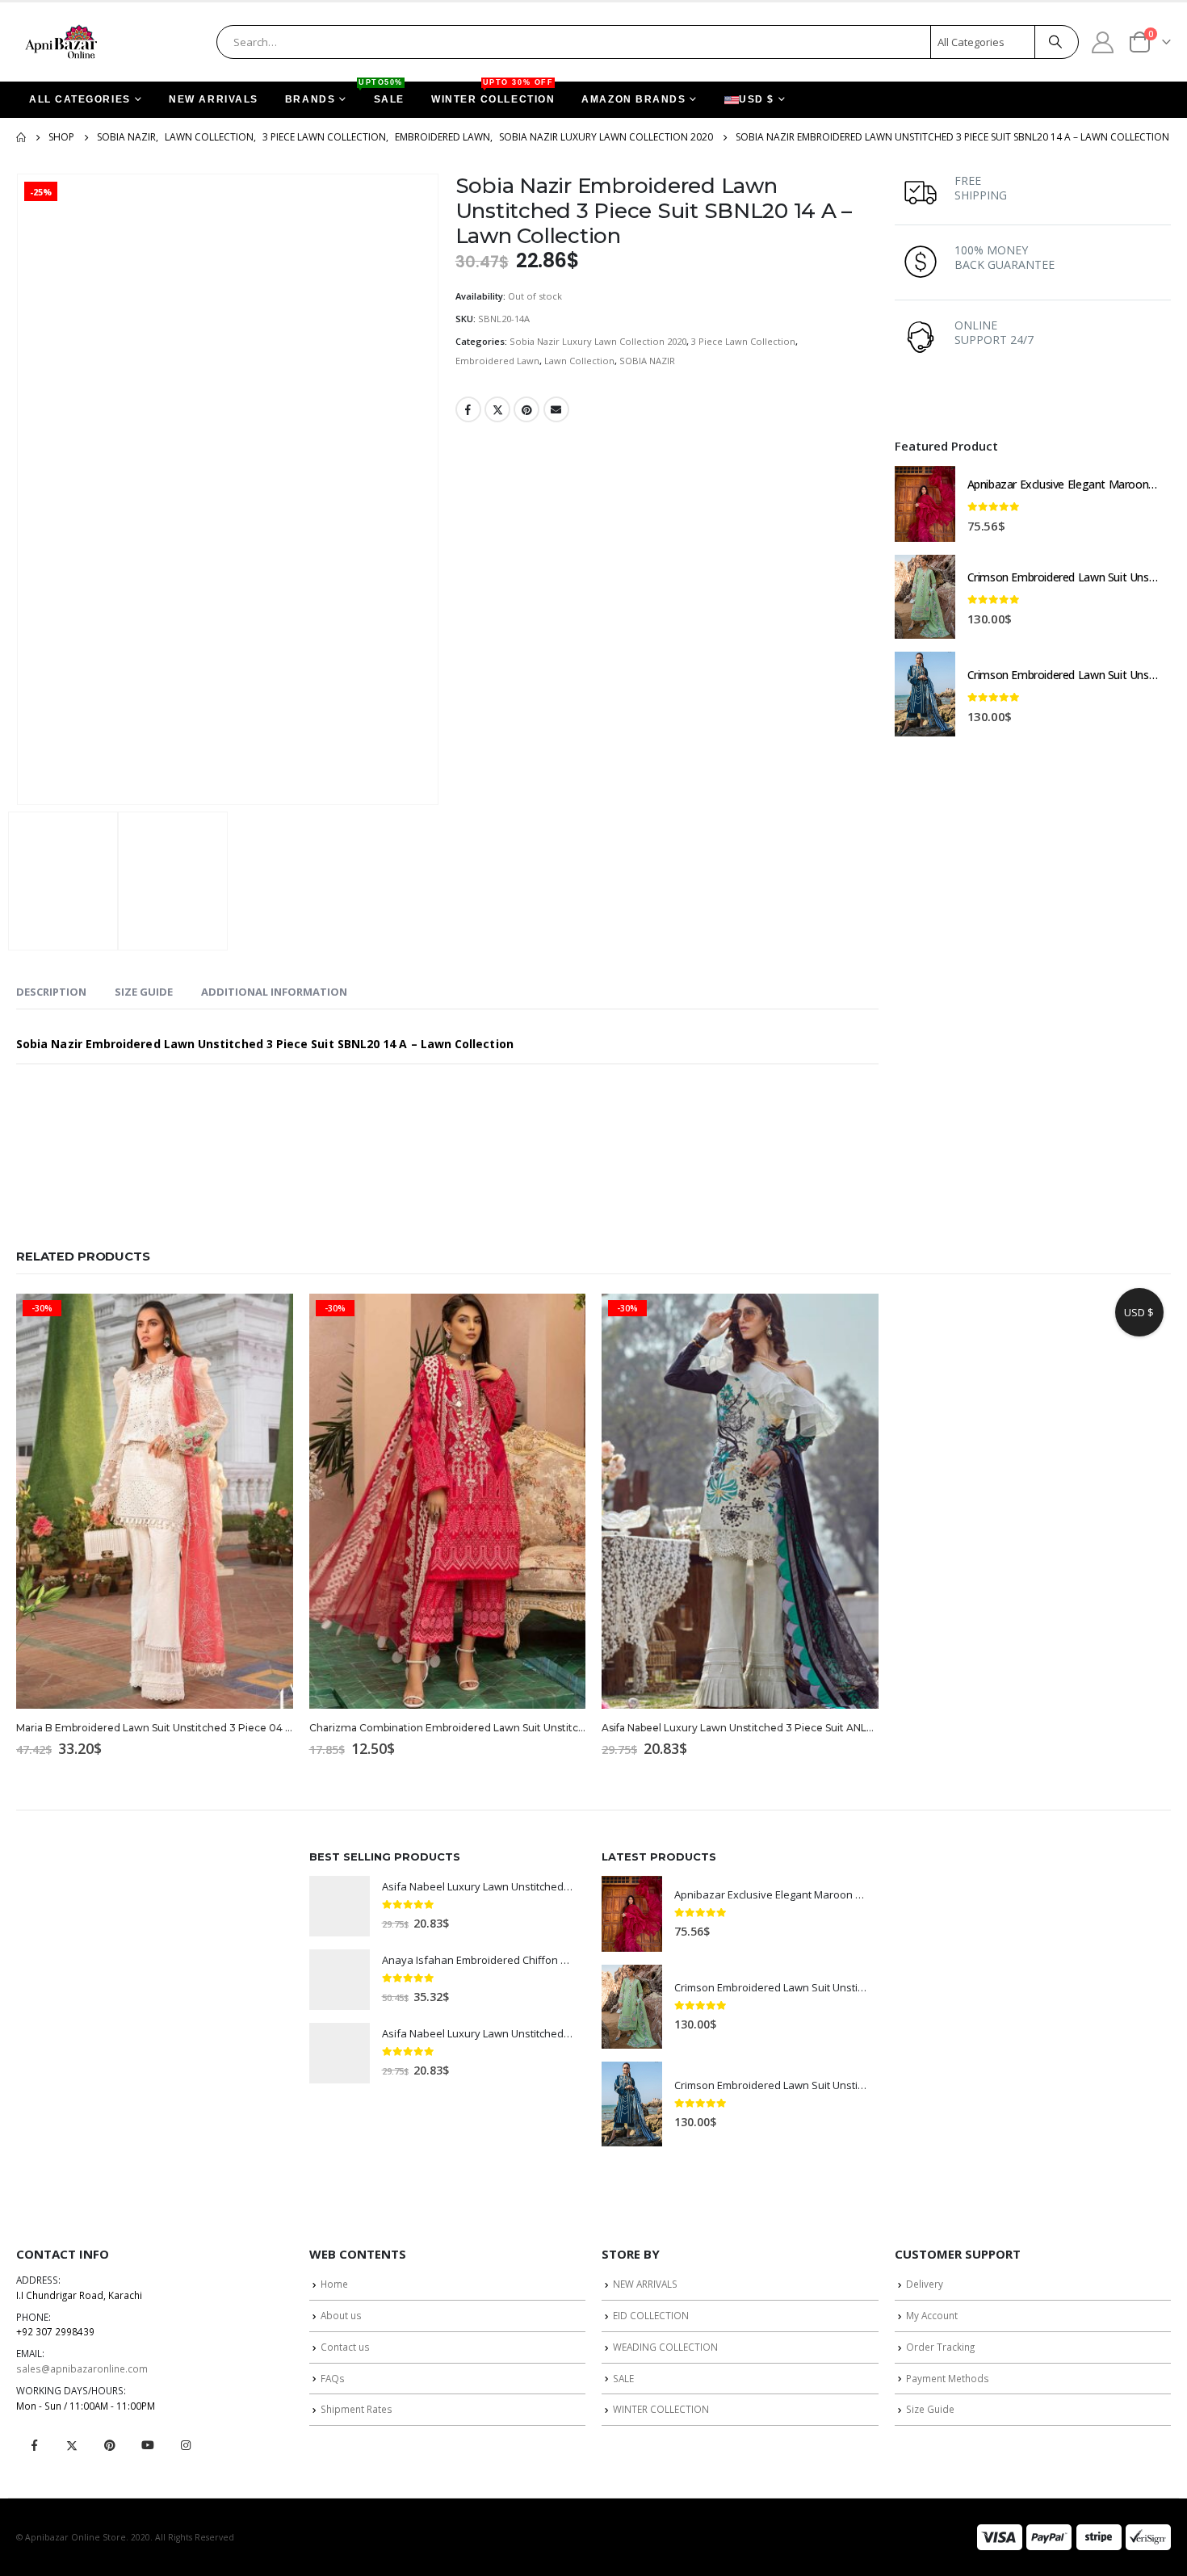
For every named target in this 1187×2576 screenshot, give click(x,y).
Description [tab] (51, 992)
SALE (383, 93)
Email (556, 409)
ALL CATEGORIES (80, 99)
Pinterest (526, 409)
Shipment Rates (357, 2409)
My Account (932, 2315)
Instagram (186, 2445)
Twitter (497, 409)
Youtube (148, 2445)
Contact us (345, 2347)
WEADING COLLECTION (665, 2347)
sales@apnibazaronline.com (82, 2368)
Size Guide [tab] (144, 992)
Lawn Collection (579, 361)
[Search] (1055, 42)
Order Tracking (940, 2347)
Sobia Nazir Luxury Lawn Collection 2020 (598, 341)
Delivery (925, 2284)
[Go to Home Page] (21, 137)
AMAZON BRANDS (633, 99)
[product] (925, 504)
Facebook (468, 409)
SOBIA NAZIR (647, 361)
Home (334, 2284)
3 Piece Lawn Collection (743, 341)
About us (341, 2315)
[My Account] (1103, 42)
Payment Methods (948, 2378)
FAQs (333, 2378)
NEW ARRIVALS (214, 99)
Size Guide (930, 2409)
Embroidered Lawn (497, 361)
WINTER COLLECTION (493, 93)
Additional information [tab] (274, 992)
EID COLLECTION (651, 2315)
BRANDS (310, 99)
